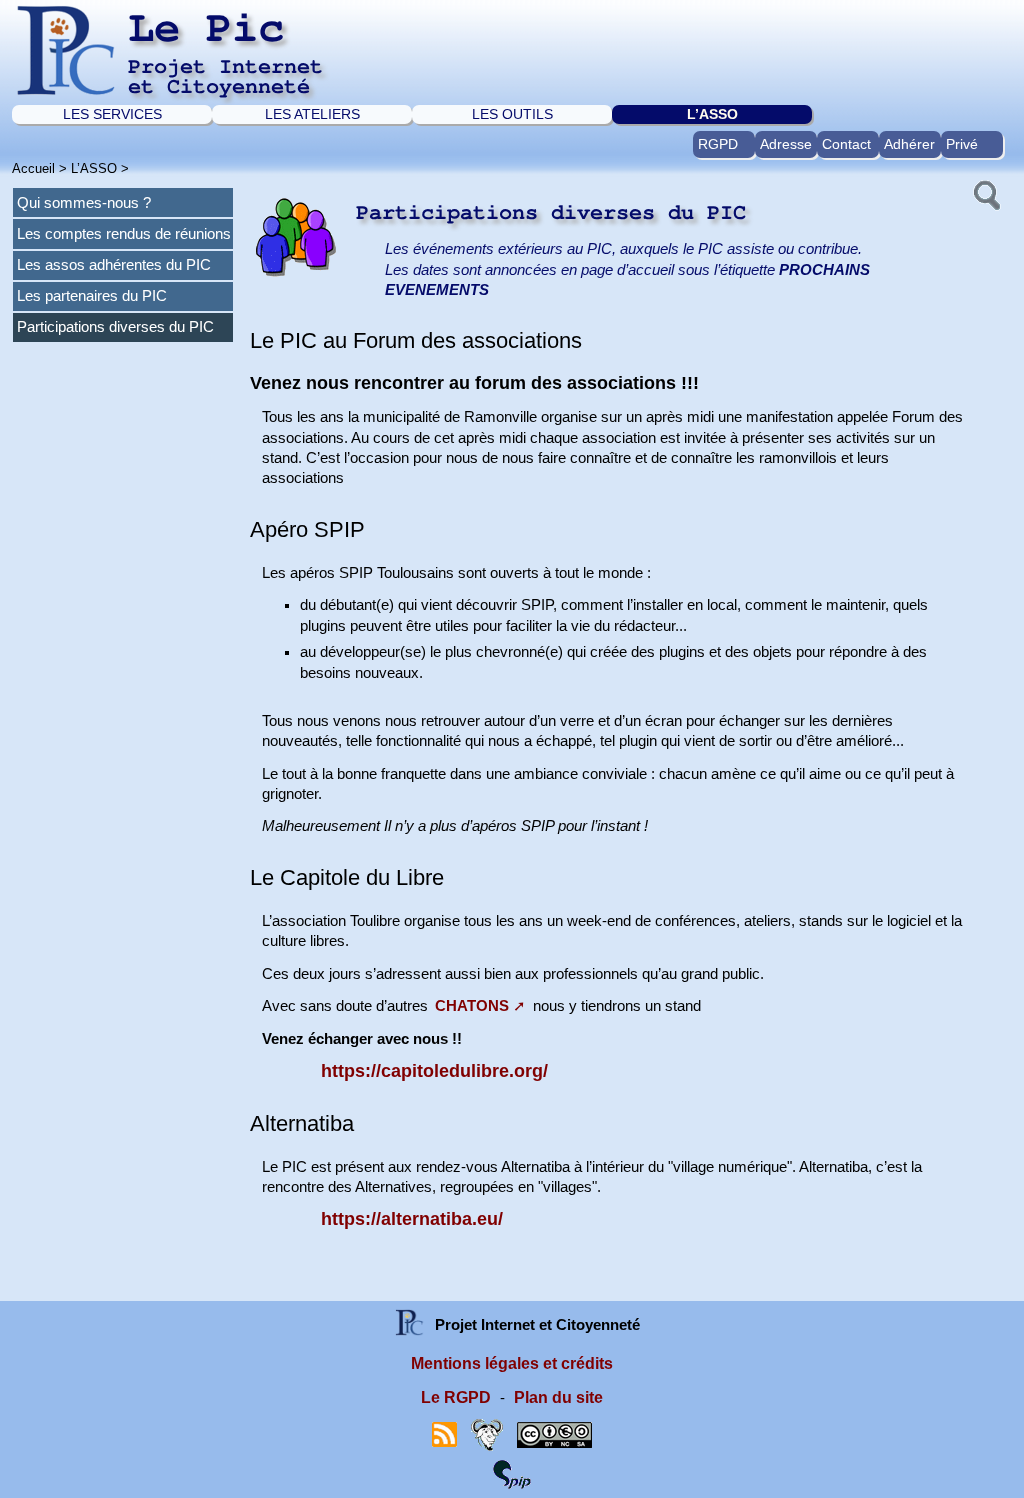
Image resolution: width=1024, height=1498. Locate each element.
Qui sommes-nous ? (84, 203)
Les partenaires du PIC (92, 296)
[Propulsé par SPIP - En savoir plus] (512, 1473)
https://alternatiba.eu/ (412, 1219)
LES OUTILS (512, 114)
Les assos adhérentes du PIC (114, 265)
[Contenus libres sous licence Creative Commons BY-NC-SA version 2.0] (554, 1433)
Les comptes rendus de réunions (124, 234)
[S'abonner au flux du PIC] (444, 1433)
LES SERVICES (112, 114)
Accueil (33, 168)
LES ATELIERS (312, 114)
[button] (985, 193)
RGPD (718, 144)
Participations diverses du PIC (115, 327)
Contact (846, 144)
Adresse (786, 144)
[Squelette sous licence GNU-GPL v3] (487, 1433)
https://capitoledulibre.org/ (434, 1071)
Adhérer (909, 144)
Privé (962, 144)
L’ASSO (712, 114)
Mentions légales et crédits (512, 1363)
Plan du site (558, 1397)
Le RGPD (456, 1397)
